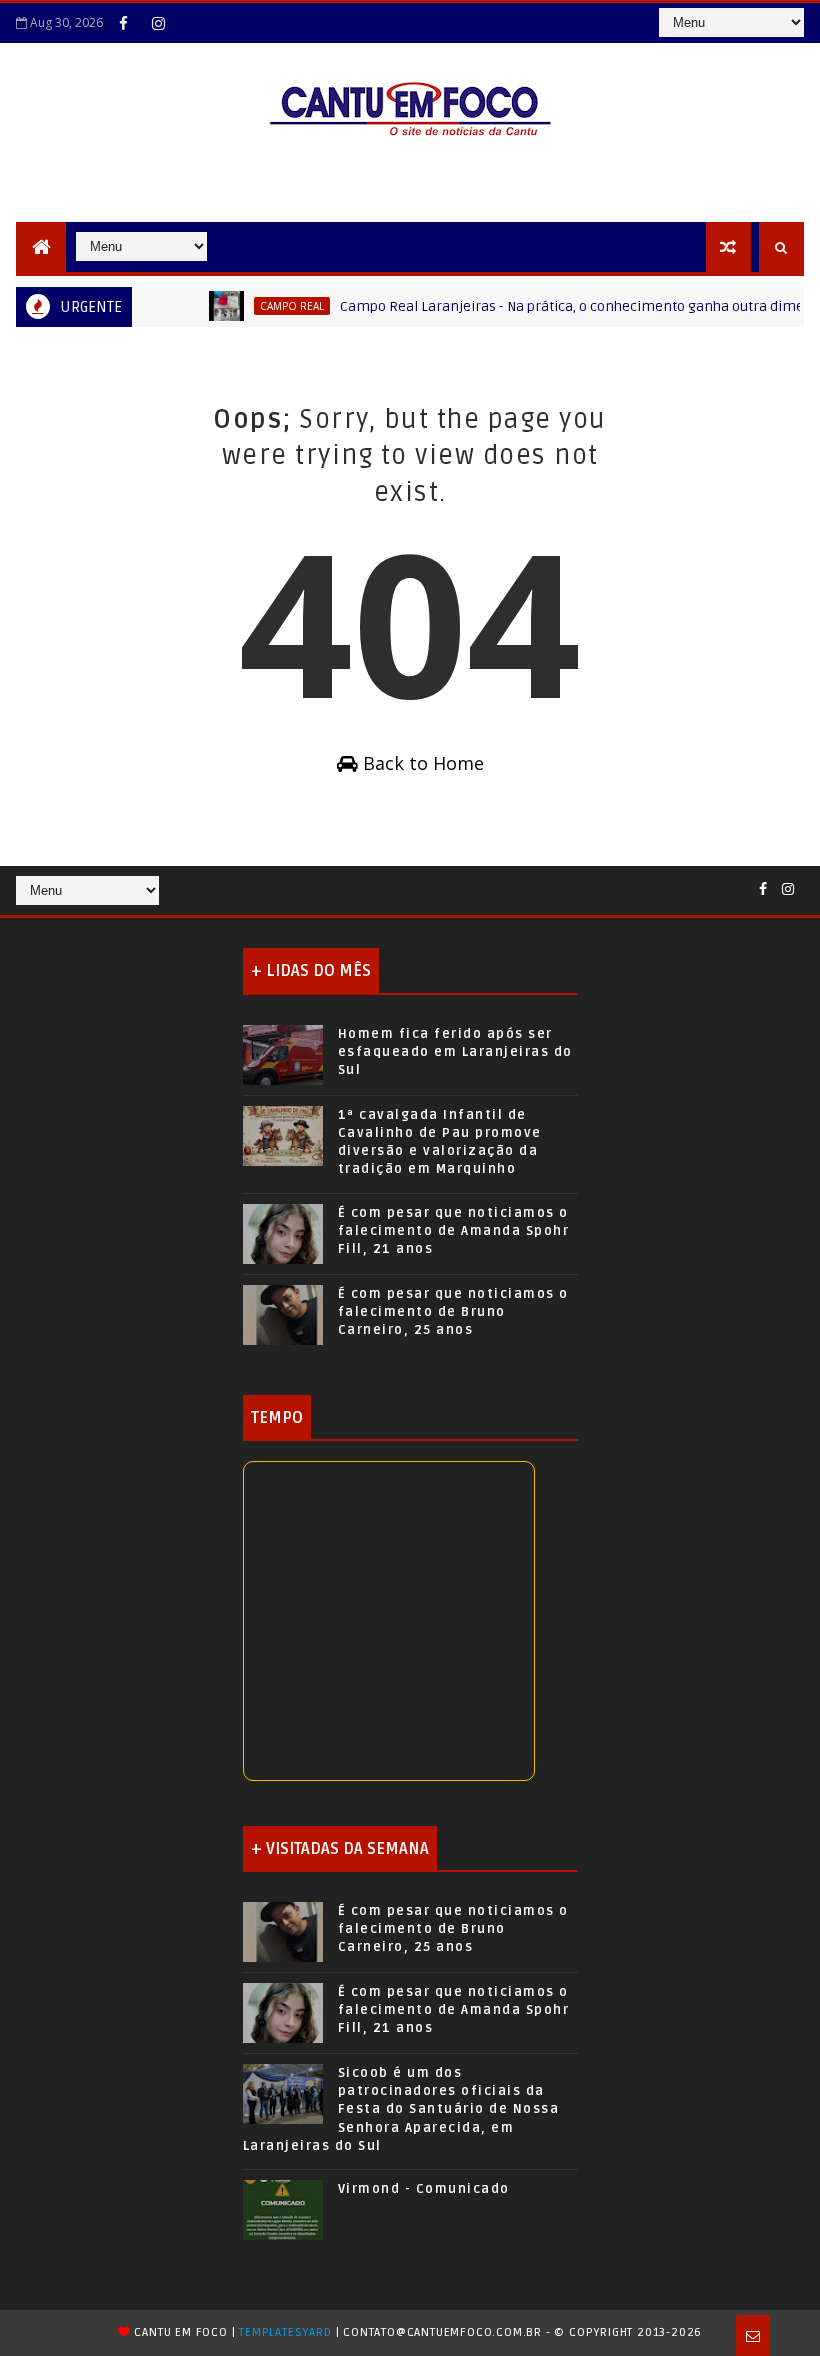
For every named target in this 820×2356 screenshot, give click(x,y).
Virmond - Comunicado (424, 2189)
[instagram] (158, 23)
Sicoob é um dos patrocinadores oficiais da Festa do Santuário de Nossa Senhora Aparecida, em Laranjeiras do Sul (401, 2109)
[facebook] (123, 23)
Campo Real (270, 306)
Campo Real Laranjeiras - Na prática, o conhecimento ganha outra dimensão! (567, 306)
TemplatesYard (285, 2332)
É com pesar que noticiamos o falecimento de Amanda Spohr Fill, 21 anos (454, 1231)
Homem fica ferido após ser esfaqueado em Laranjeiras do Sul (455, 1052)
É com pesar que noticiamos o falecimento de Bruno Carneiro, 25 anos (453, 1312)
